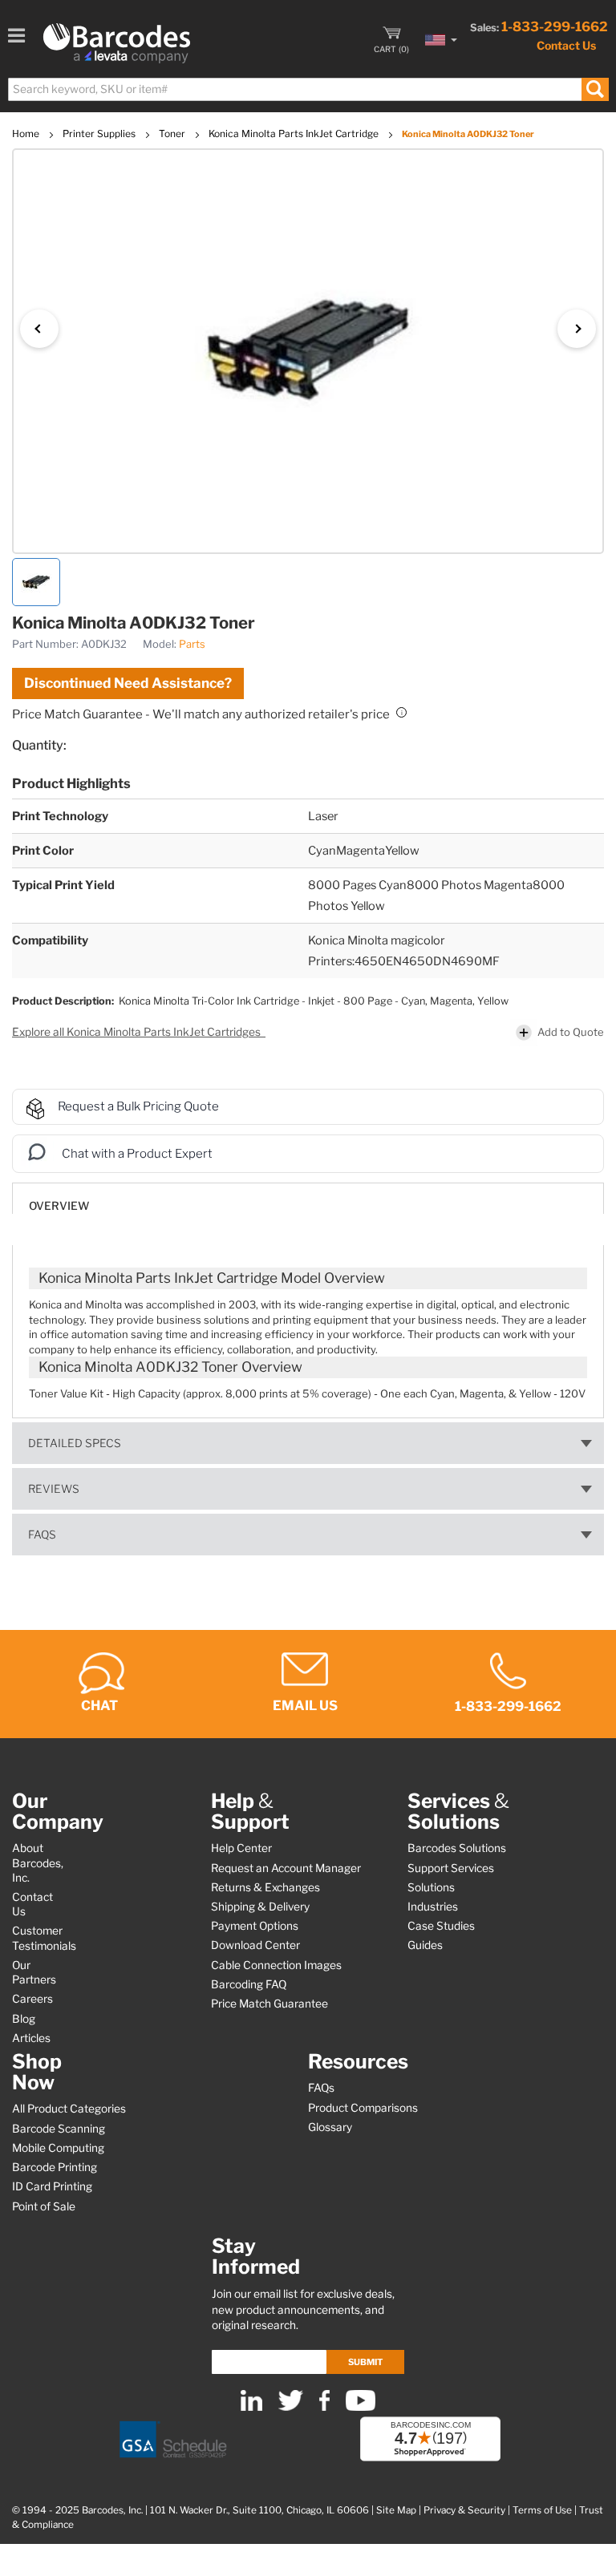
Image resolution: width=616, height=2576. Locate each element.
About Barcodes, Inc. (38, 1862)
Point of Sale (44, 2206)
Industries (433, 1907)
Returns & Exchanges (265, 1887)
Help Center (241, 1848)
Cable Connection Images (276, 1965)
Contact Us (566, 45)
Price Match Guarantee (269, 2004)
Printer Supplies (100, 133)
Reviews (54, 1489)
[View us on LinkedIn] (251, 2407)
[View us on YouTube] (361, 2407)
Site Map (396, 2510)
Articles (31, 2038)
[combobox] (308, 89)
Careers (32, 1999)
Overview (59, 1206)
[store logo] (117, 43)
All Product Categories (69, 2109)
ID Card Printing (52, 2186)
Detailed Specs (75, 1443)
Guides (425, 1945)
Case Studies (441, 1926)
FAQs (42, 1535)
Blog (24, 2019)
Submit (365, 2362)
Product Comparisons (363, 2108)
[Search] (595, 89)
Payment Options (255, 1926)
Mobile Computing (58, 2148)
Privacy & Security (464, 2510)
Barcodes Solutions (457, 1848)
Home (27, 133)
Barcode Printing (55, 2167)
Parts (192, 644)
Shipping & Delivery (260, 1907)
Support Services (451, 1868)
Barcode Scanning (59, 2129)
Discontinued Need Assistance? (128, 683)
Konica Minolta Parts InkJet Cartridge (295, 133)
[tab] (308, 1198)
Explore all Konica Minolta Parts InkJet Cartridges (138, 1032)
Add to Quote (571, 1032)
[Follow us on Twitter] (291, 2407)
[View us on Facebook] (324, 2407)
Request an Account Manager (286, 1868)
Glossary (330, 2127)
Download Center (255, 1945)
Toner (173, 133)
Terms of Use (542, 2510)
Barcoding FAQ (249, 1984)
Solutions (431, 1887)
